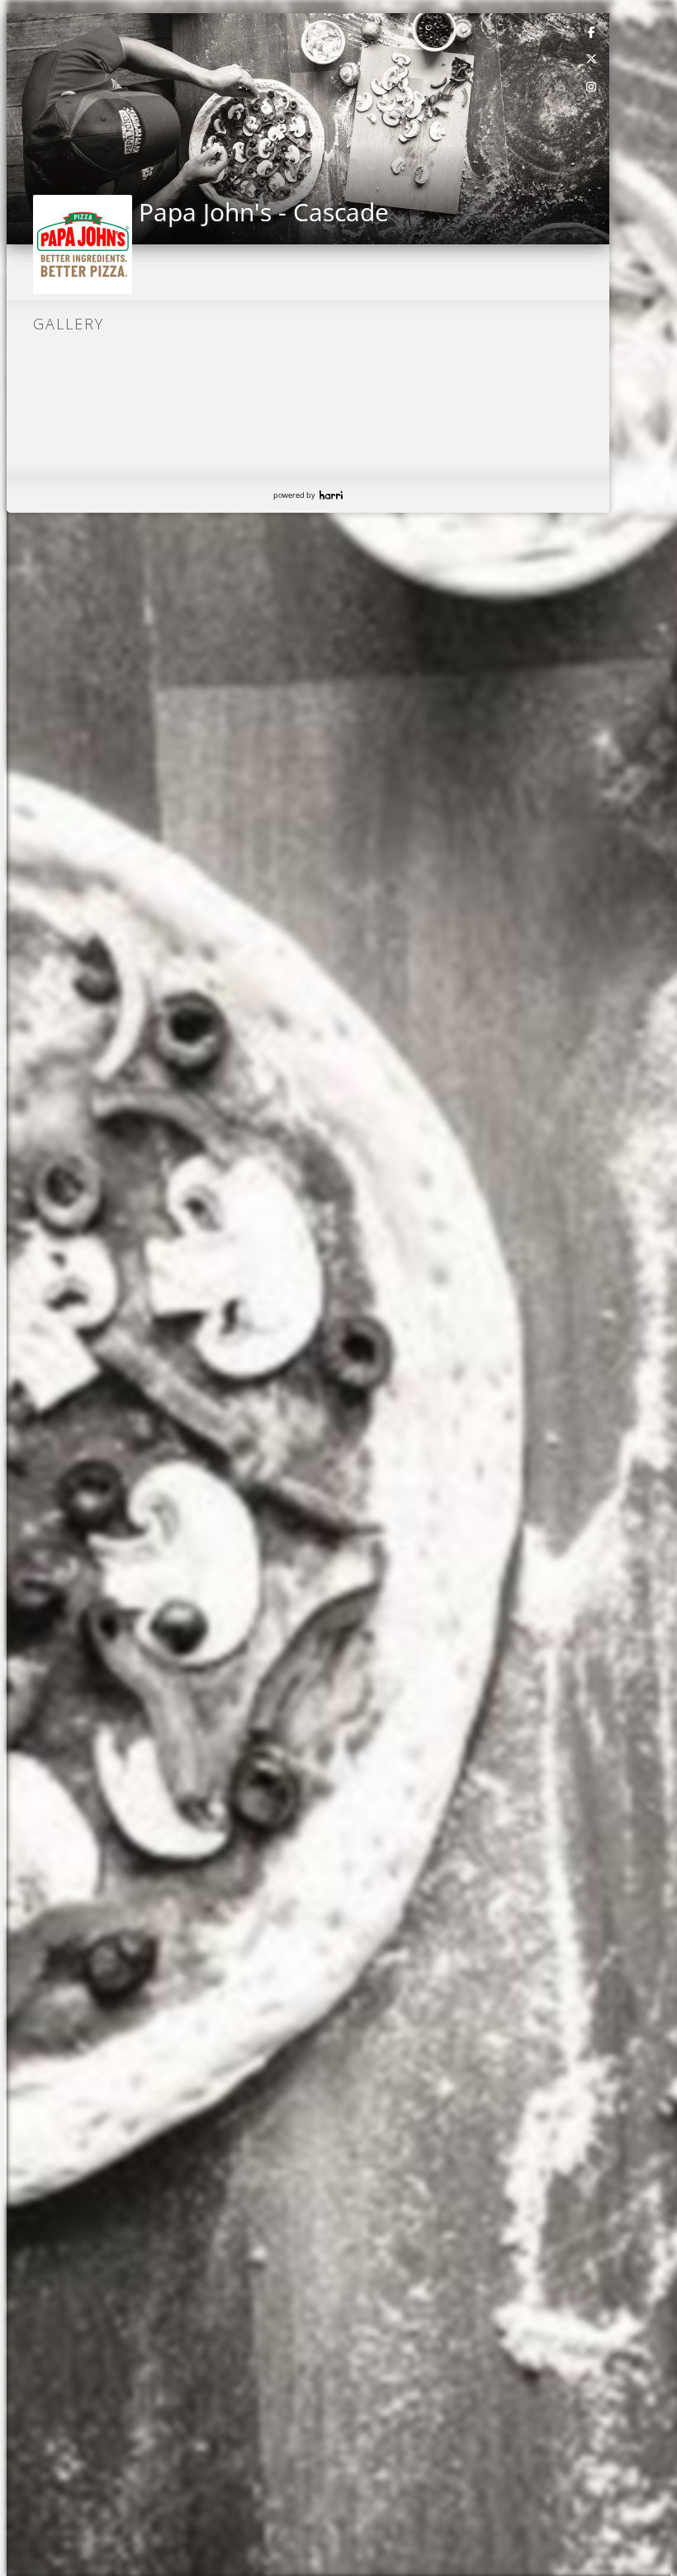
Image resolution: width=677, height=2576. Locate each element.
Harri (331, 495)
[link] (592, 31)
